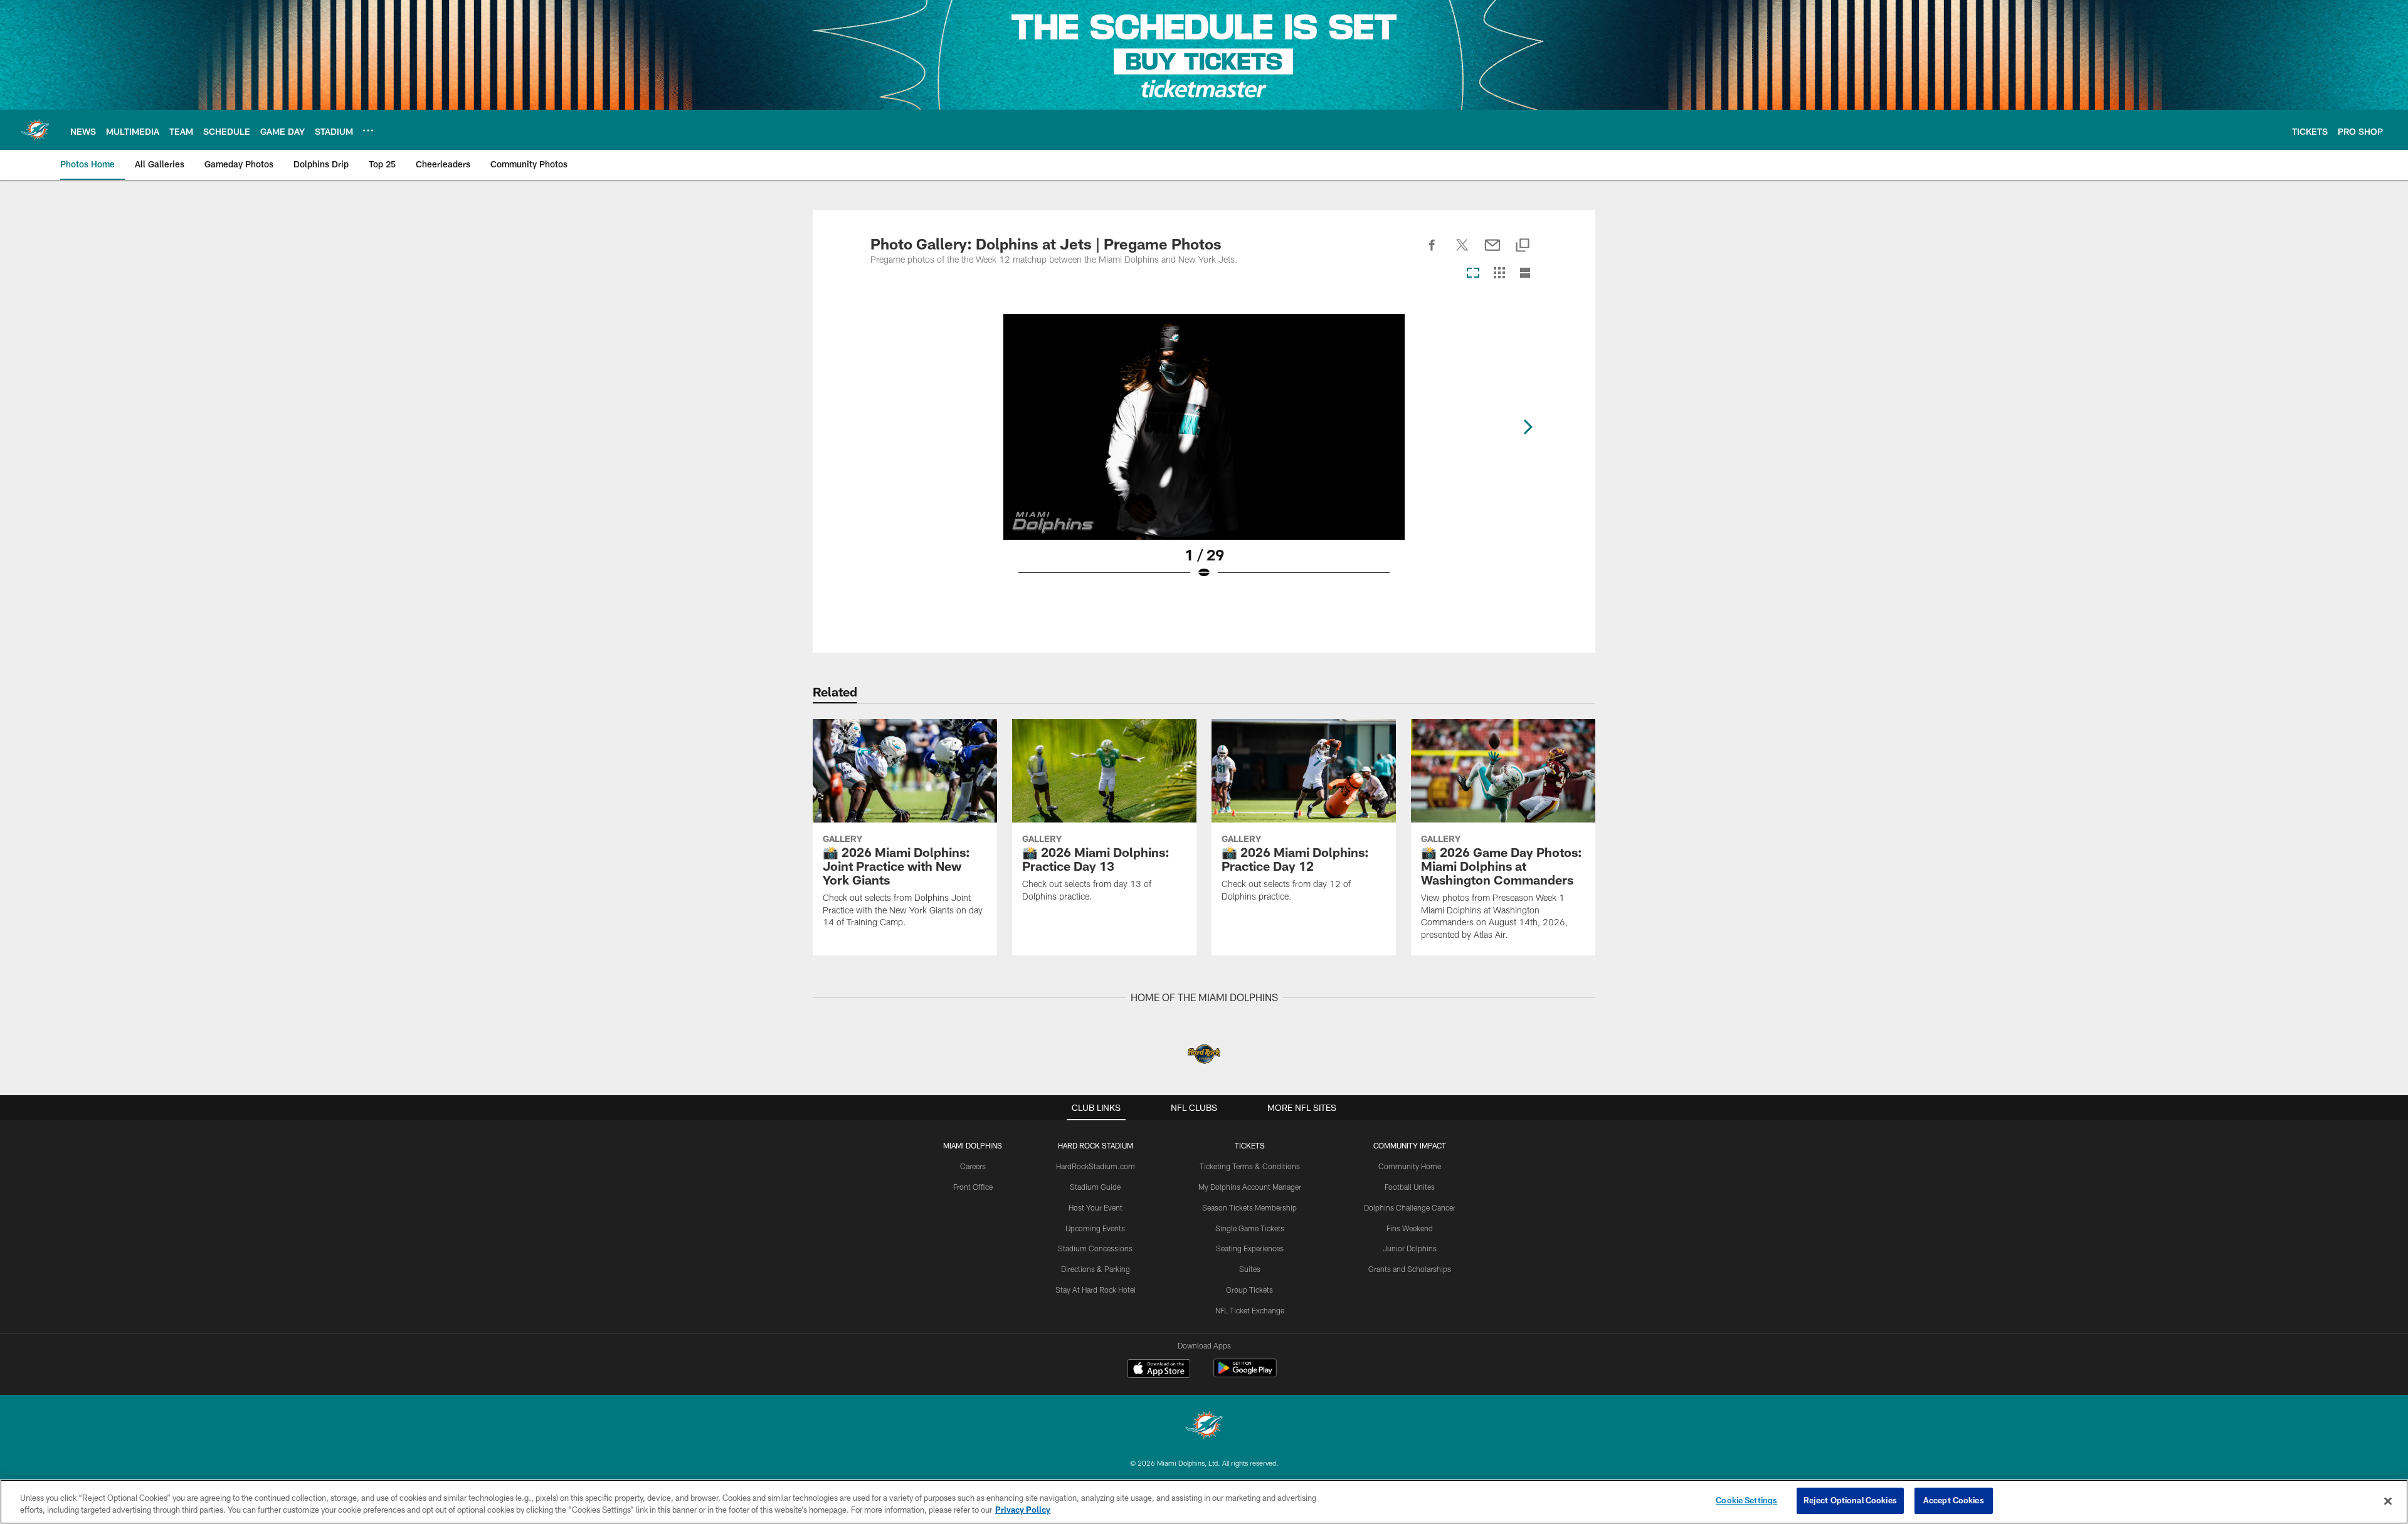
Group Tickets (1249, 1290)
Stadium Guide (1095, 1187)
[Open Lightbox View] (1204, 455)
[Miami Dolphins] (1204, 1427)
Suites (1250, 1269)
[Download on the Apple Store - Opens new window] (1159, 1370)
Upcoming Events (1095, 1228)
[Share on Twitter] (1462, 252)
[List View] (1525, 274)
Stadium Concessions (1095, 1248)
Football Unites (1410, 1187)
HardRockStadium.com (1096, 1166)
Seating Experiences (1250, 1248)
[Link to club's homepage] (35, 130)
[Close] (2388, 1501)
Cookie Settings (1746, 1500)
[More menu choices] (368, 130)
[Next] (1528, 427)
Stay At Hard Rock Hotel (1096, 1290)
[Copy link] (1523, 246)
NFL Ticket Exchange (1250, 1310)
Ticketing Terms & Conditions (1250, 1166)
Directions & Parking (1096, 1269)
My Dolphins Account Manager (1250, 1187)
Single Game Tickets (1250, 1228)
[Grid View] (1499, 274)
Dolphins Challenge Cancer (1410, 1207)
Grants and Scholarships (1410, 1269)
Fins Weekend (1410, 1228)
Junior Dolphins (1410, 1248)
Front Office (973, 1187)
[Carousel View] (1473, 274)
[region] (1204, 1502)
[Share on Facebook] (1432, 252)
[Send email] (1492, 252)
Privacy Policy (1023, 1510)
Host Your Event (1096, 1207)
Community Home (1410, 1166)
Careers (973, 1166)
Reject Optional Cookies (1850, 1500)
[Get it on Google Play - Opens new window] (1245, 1374)
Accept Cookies (1954, 1500)
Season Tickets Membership (1249, 1207)
